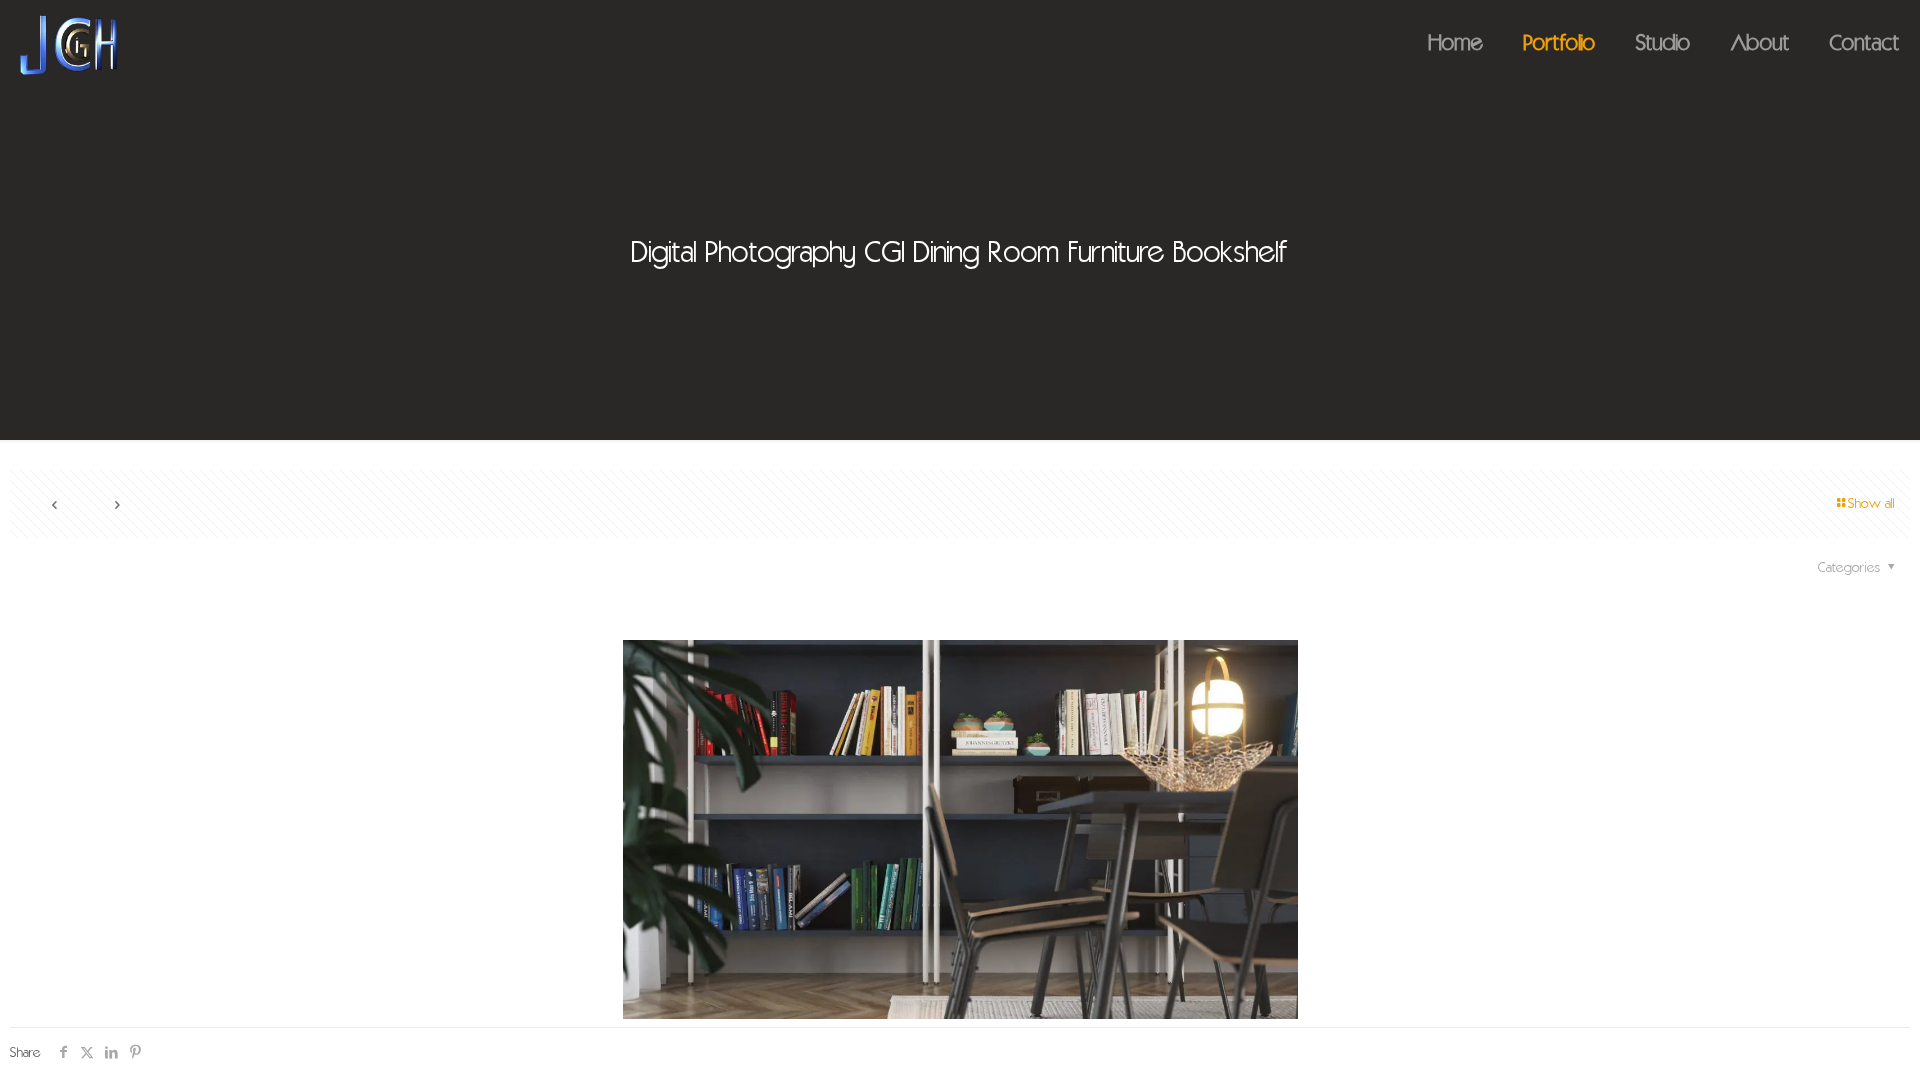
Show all (1871, 504)
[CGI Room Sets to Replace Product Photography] (68, 45)
